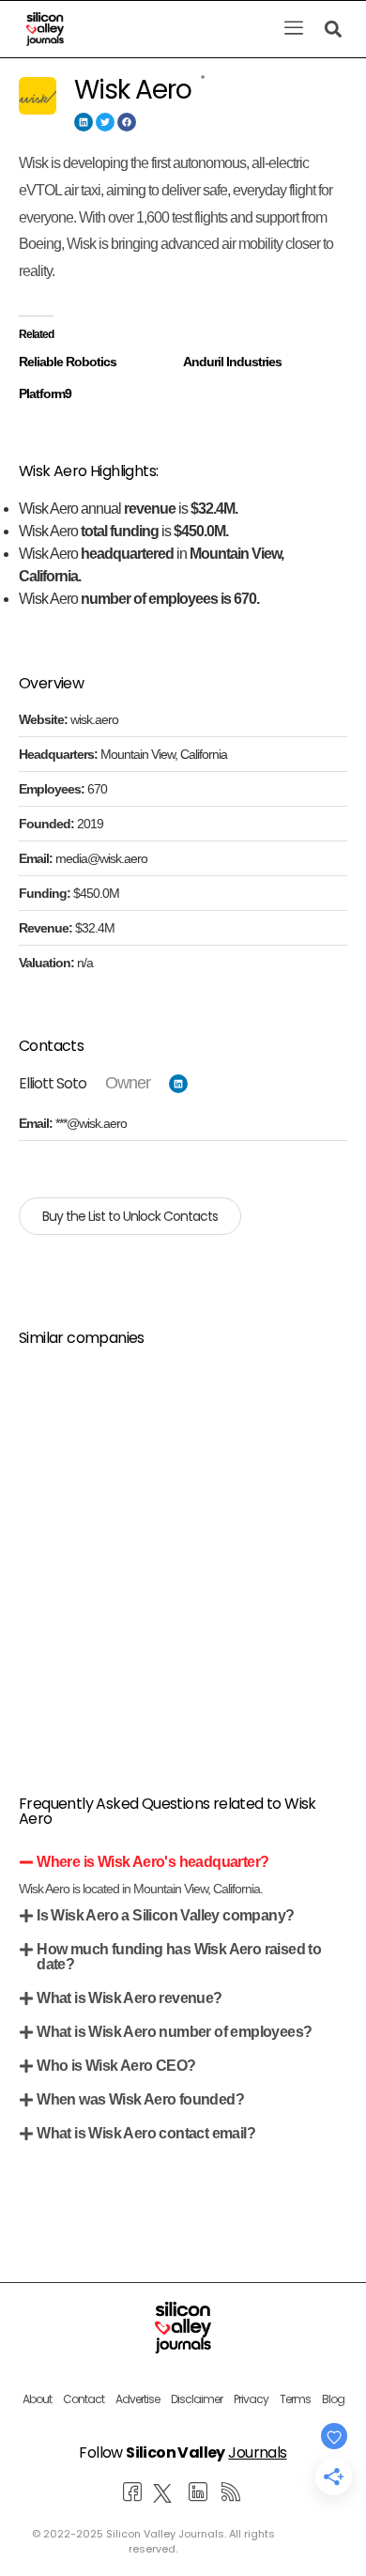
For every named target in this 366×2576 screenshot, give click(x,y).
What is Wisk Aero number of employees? (174, 2032)
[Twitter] (105, 122)
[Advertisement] (183, 1548)
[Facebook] (127, 122)
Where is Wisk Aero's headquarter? (152, 1862)
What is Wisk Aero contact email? (146, 2133)
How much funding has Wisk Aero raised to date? (179, 1957)
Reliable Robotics (68, 362)
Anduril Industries (232, 362)
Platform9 (45, 393)
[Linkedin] (84, 122)
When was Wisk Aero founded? (140, 2099)
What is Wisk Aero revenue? (129, 1998)
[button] (293, 29)
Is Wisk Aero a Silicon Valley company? (165, 1915)
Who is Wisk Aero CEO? (116, 2066)
